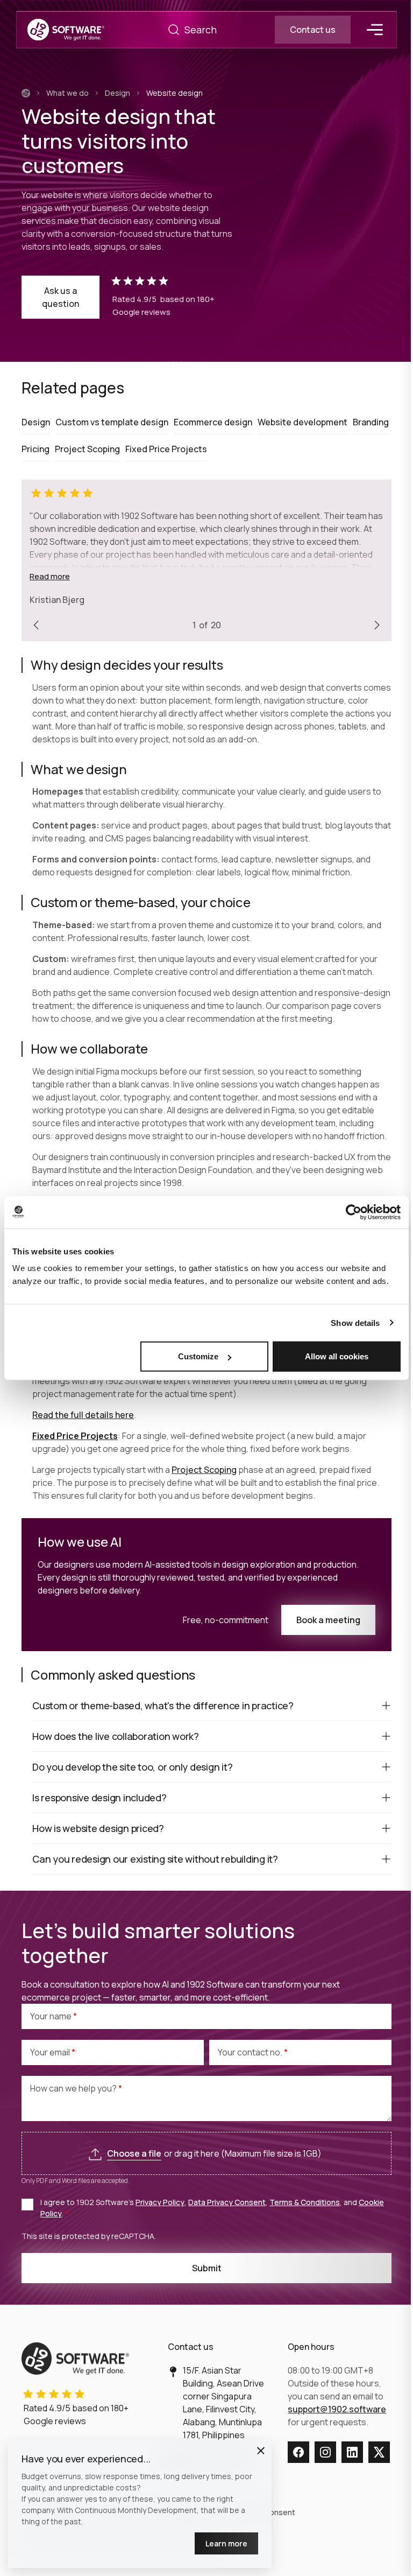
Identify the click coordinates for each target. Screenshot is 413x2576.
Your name (52, 2016)
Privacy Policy (160, 2202)
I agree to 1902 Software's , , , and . (212, 2208)
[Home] (26, 93)
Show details (355, 1322)
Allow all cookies (337, 1356)
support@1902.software (337, 2409)
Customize (198, 1356)
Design (118, 93)
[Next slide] (377, 625)
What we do (67, 93)
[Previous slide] (36, 625)
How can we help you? (74, 2088)
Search (174, 30)
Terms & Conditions (305, 2202)
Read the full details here (83, 1415)
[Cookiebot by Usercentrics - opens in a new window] (354, 1212)
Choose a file (134, 2153)
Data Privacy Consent (227, 2202)
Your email (51, 2052)
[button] (261, 2451)
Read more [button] (50, 576)
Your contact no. (251, 2052)
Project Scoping (204, 1470)
